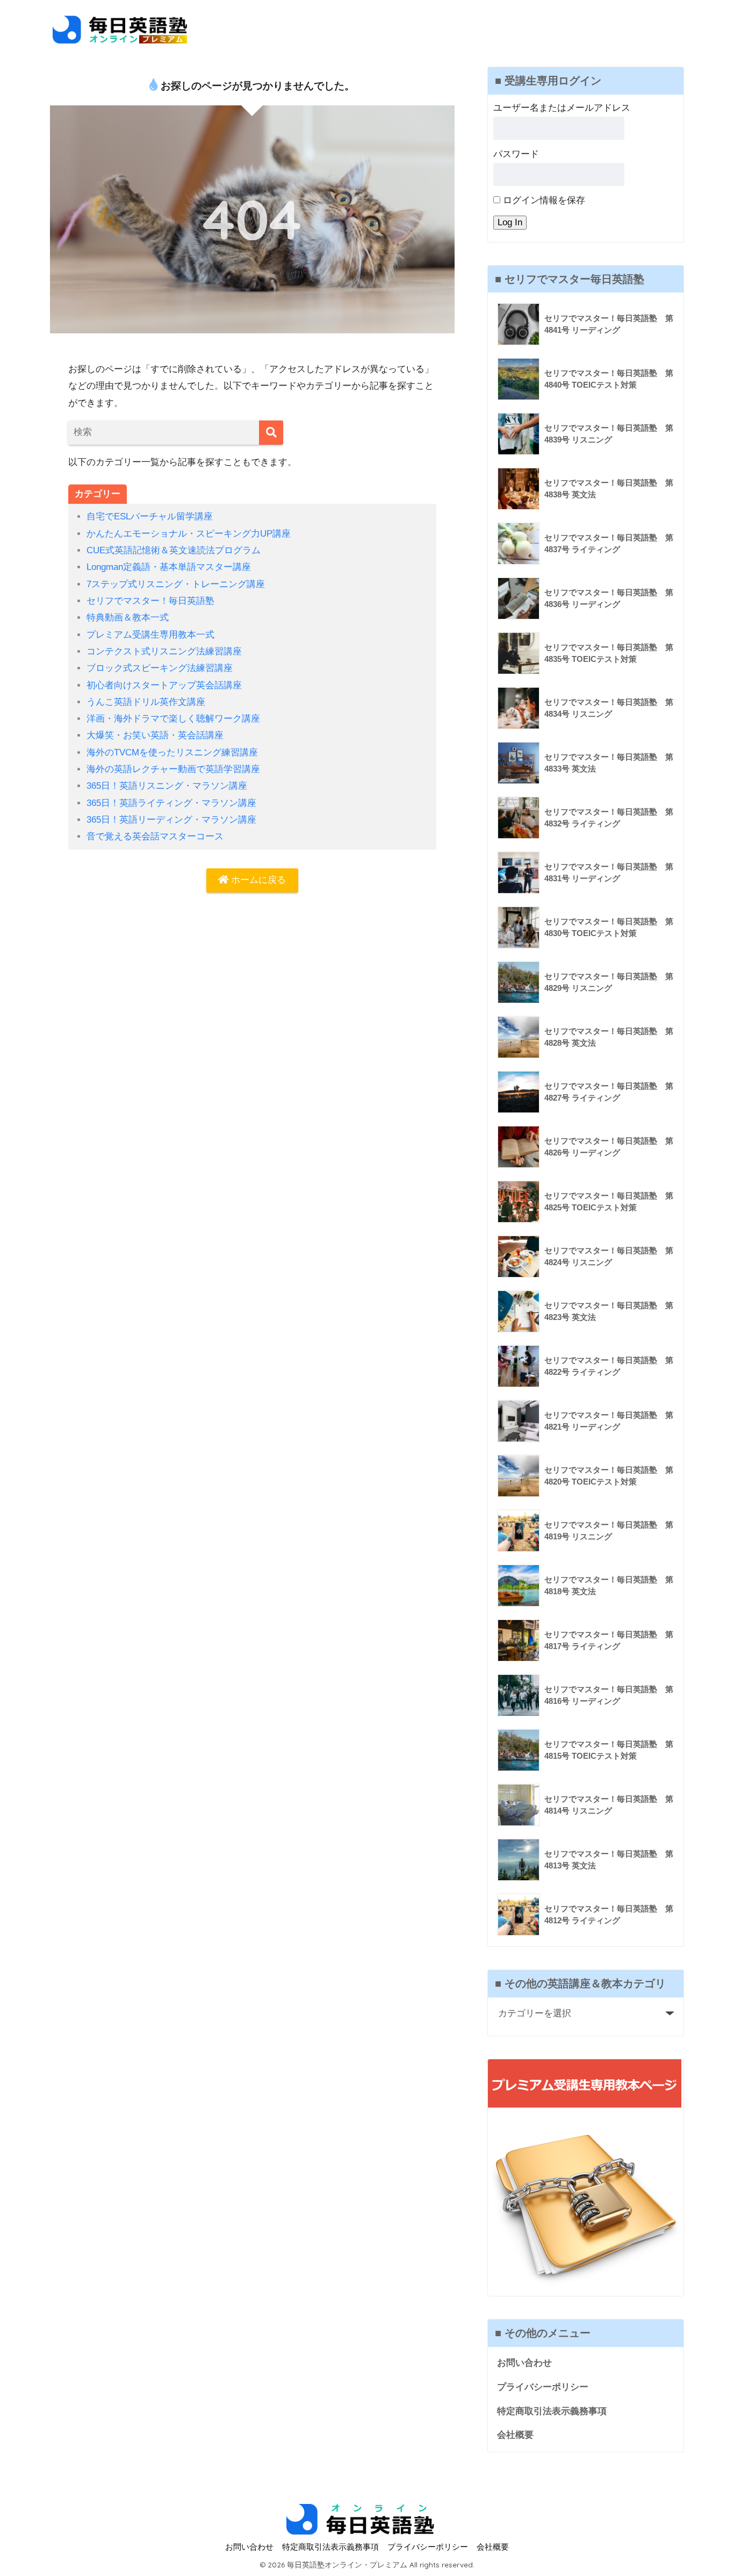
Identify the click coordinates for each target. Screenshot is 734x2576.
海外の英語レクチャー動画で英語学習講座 (173, 769)
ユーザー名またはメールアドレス (562, 108)
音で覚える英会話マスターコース (155, 836)
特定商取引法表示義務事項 (552, 2411)
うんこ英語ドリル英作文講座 (146, 702)
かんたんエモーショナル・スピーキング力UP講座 (189, 534)
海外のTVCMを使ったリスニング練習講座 (172, 752)
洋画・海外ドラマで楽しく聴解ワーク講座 (173, 719)
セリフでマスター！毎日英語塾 (150, 601)
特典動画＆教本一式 (128, 618)
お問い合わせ (524, 2363)
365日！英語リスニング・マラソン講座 (167, 786)
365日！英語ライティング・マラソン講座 (171, 803)
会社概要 (515, 2435)
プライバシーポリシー (543, 2387)
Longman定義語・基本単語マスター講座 (169, 567)
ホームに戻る (257, 880)
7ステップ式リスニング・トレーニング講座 (176, 584)
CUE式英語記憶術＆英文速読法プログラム (174, 550)
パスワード (516, 154)
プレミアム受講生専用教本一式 (150, 635)
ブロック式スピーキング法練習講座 (160, 668)
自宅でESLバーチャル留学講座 (150, 516)
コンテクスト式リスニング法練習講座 (164, 651)
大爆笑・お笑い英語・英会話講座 (155, 735)
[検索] (271, 433)
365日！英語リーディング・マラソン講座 (171, 820)
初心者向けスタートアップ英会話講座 (164, 685)
